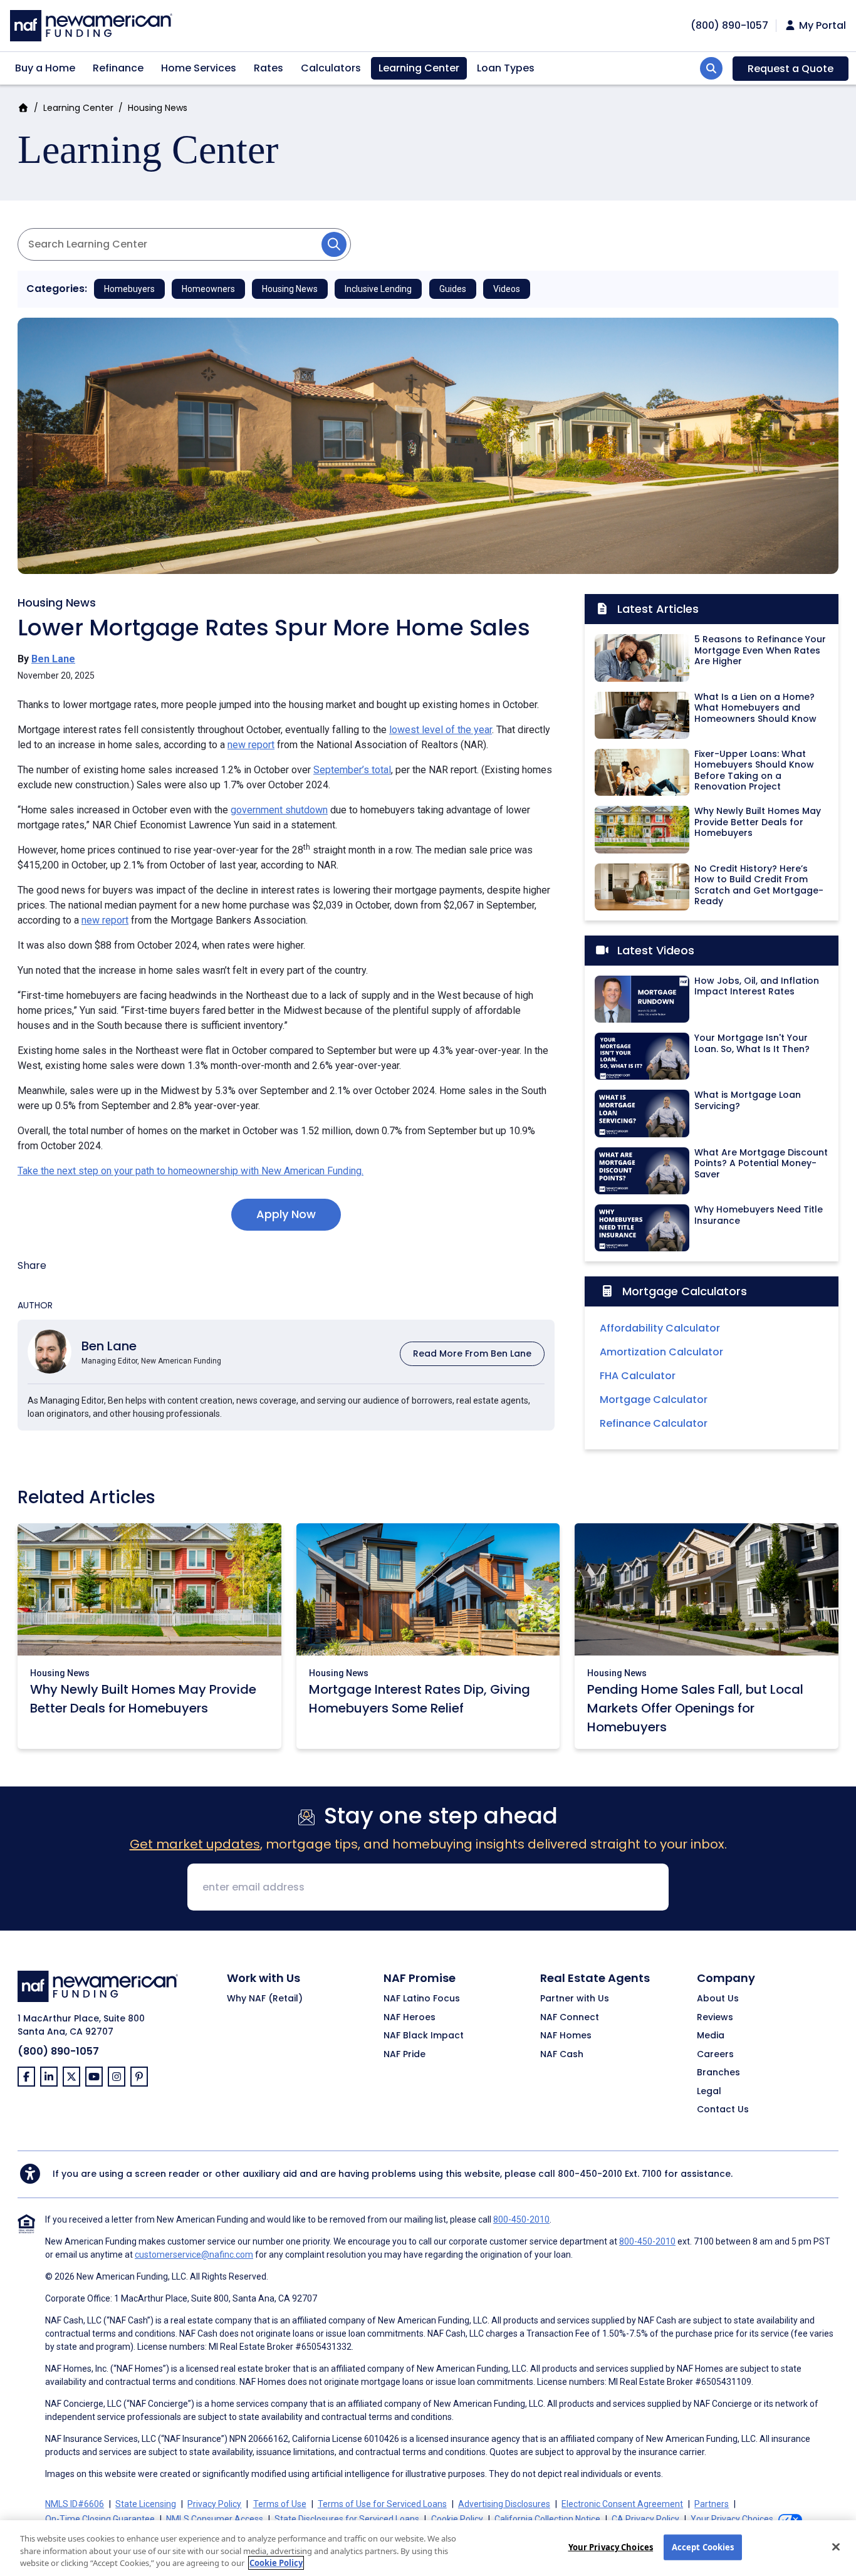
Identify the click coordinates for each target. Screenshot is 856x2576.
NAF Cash (562, 2055)
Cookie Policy (457, 2519)
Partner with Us (575, 1999)
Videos (507, 289)
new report (251, 745)
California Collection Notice (547, 2519)
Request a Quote (791, 69)
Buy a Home (45, 68)
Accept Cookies (703, 2547)
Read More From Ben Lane (472, 1353)
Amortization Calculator (661, 1352)
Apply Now (286, 1214)
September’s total (352, 770)
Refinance (118, 68)
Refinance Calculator (654, 1423)
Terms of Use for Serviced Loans (382, 2504)
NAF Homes (566, 2036)
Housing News (158, 108)
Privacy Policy (214, 2504)
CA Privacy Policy (645, 2519)
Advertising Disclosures (504, 2504)
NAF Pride (405, 2055)
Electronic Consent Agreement (622, 2504)
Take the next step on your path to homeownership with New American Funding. (191, 1171)
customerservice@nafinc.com (194, 2255)
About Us (718, 1999)
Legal (709, 2092)
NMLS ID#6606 (75, 2504)
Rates (269, 68)
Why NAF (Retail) (265, 1999)
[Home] (91, 24)
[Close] (836, 2547)
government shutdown (279, 810)
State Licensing (146, 2504)
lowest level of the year (441, 730)
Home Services (199, 68)
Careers (715, 2055)
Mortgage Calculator (654, 1400)
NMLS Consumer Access (215, 2519)
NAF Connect (570, 2018)
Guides (453, 289)
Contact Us (723, 2110)
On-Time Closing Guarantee (100, 2519)
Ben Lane (53, 659)
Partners (712, 2504)
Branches (718, 2073)
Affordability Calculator (660, 1328)
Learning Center (419, 68)
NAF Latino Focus (422, 1999)
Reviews (715, 2018)
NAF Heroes (410, 2018)
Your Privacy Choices (611, 2547)
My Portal (821, 26)
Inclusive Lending (378, 289)
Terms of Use (280, 2504)
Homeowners (208, 289)
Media (711, 2036)
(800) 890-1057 (58, 2051)
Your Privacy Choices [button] (732, 2519)
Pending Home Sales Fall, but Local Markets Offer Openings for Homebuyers (695, 1708)
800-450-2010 (590, 2174)
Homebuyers (129, 289)
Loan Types (506, 68)
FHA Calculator (638, 1376)
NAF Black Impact (424, 2036)
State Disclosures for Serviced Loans (347, 2519)
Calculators (331, 68)
